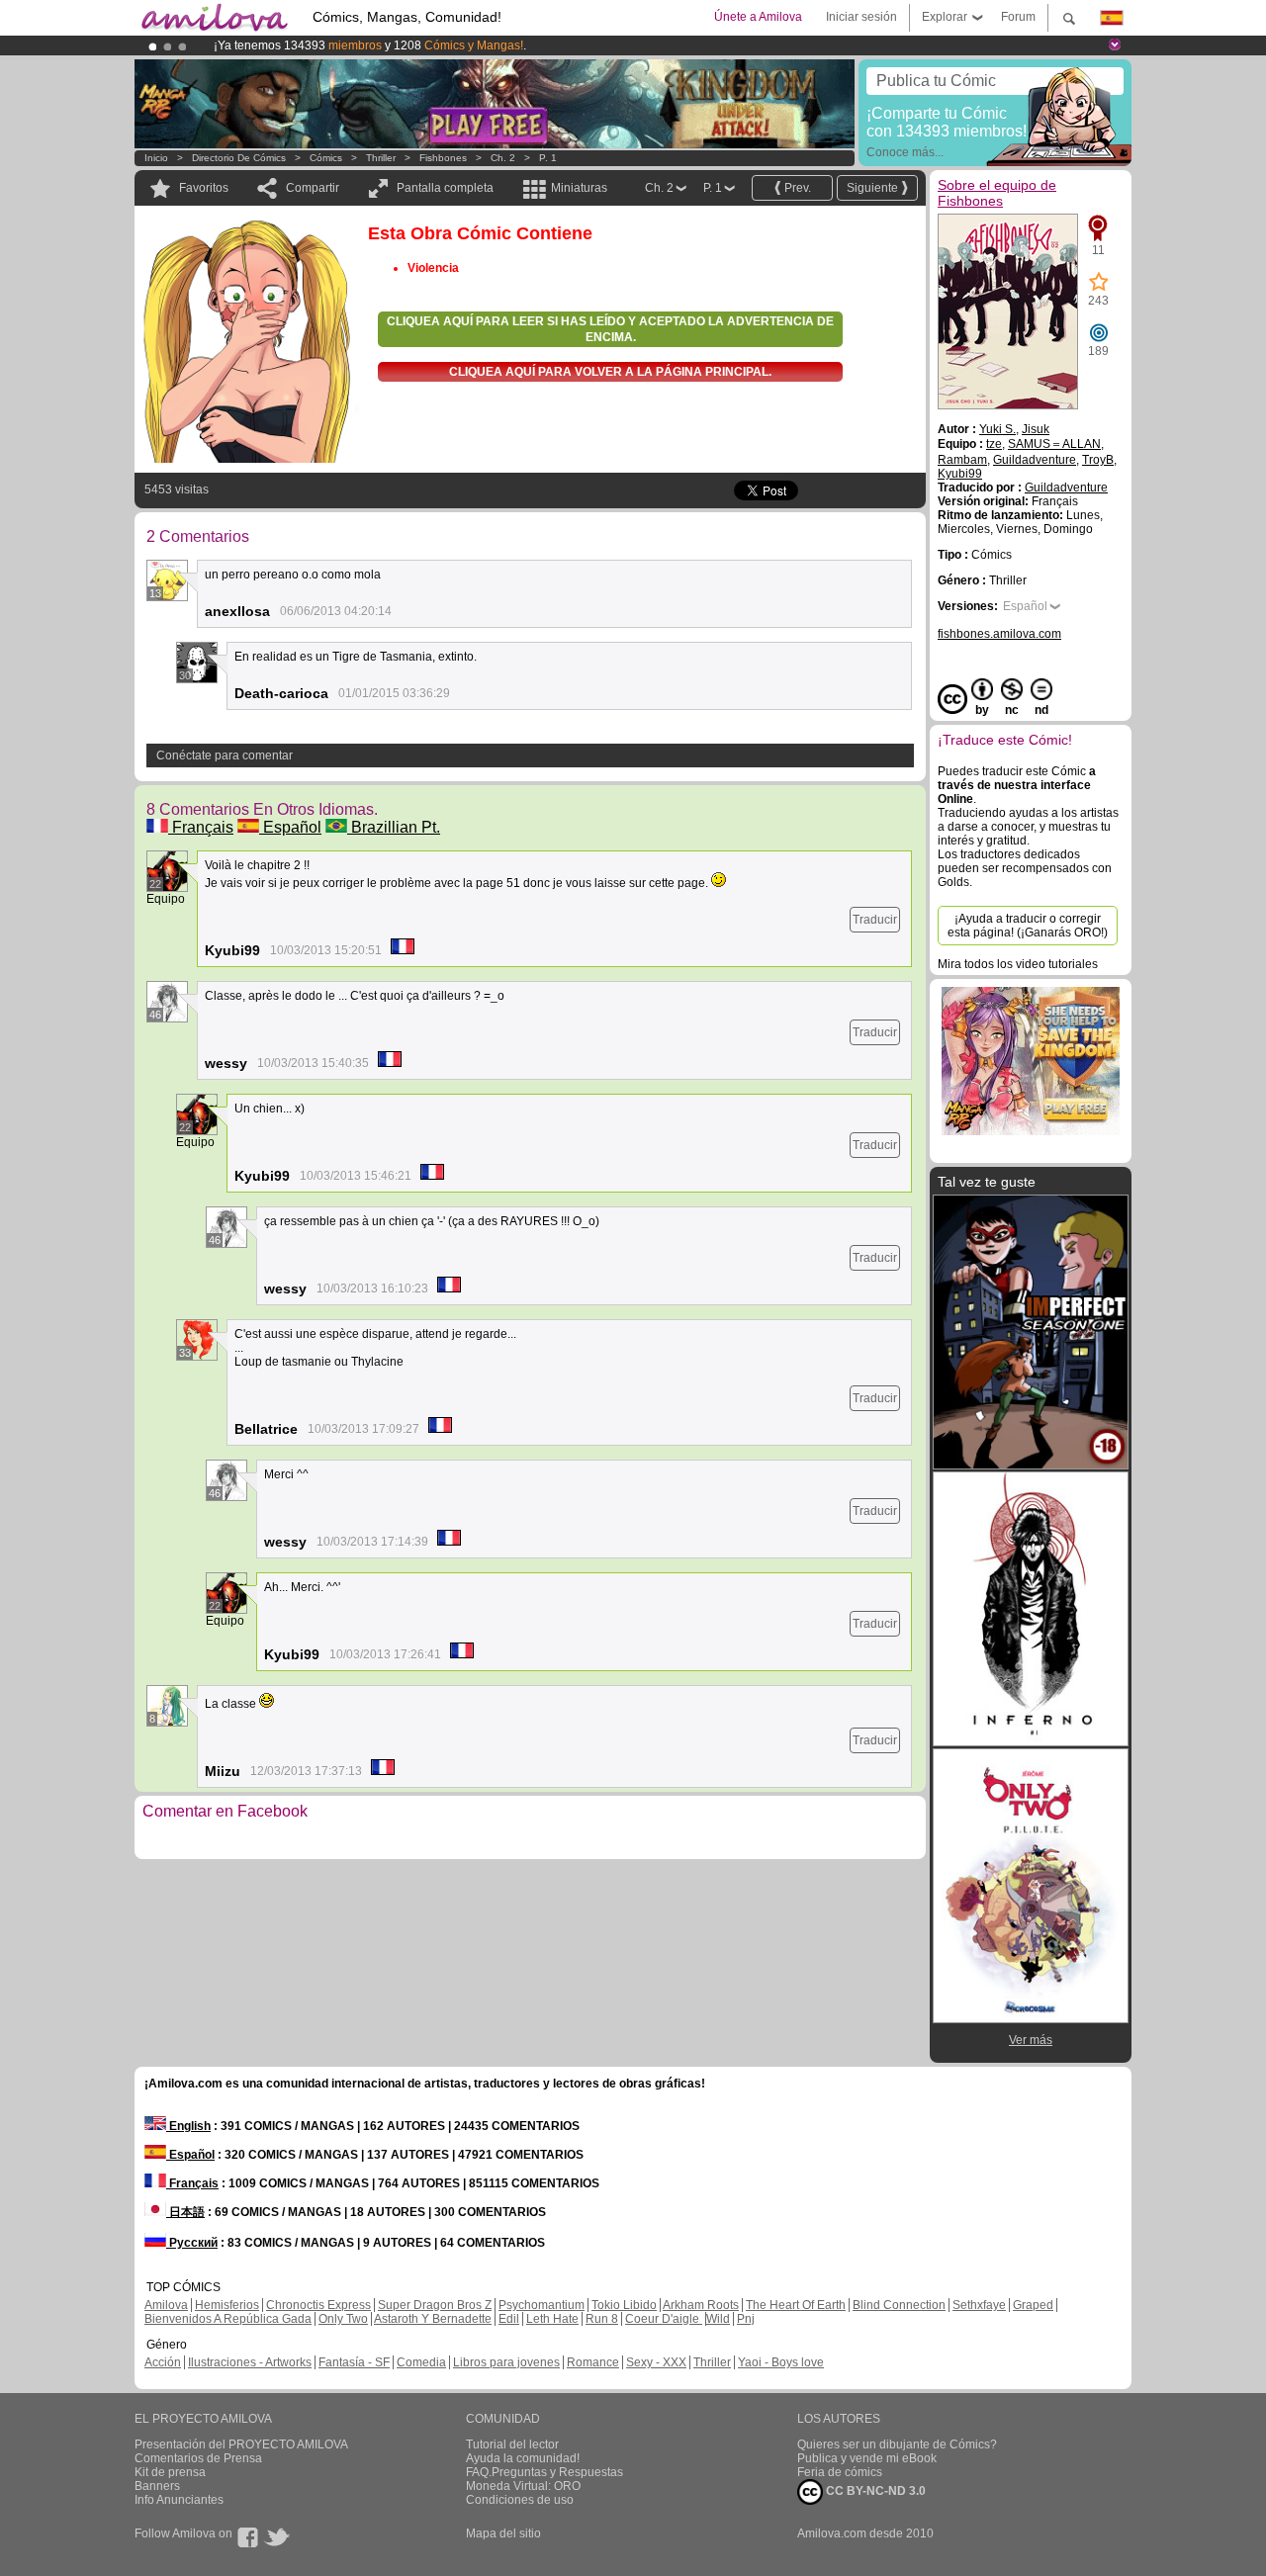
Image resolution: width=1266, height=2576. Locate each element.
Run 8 (602, 2319)
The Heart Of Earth (796, 2305)
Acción (163, 2362)
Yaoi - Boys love (781, 2362)
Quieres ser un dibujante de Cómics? (897, 2444)
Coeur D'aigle (664, 2319)
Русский (192, 2243)
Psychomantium (542, 2305)
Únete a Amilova (758, 17)
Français (201, 827)
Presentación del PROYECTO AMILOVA (241, 2444)
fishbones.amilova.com (999, 634)
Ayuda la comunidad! (523, 2458)
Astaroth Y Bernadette (433, 2319)
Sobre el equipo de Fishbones (997, 193)
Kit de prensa (170, 2472)
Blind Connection (899, 2305)
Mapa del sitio (503, 2533)
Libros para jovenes (506, 2362)
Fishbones (443, 158)
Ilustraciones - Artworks (250, 2362)
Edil (509, 2319)
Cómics (327, 158)
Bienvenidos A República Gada (228, 2319)
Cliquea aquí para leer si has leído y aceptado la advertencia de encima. (610, 329)
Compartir (313, 188)
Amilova (166, 2305)
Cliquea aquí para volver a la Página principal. (610, 372)
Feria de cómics (840, 2472)
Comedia (421, 2362)
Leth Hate (552, 2319)
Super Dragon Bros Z (435, 2305)
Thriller (381, 158)
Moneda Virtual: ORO (523, 2486)
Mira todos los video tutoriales (1018, 964)
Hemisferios (227, 2305)
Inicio (156, 158)
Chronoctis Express (318, 2305)
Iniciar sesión (861, 17)
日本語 (185, 2212)
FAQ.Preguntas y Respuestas (544, 2472)
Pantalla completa (445, 188)
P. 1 (548, 158)
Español (290, 827)
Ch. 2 (503, 158)
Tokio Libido (624, 2305)
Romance (593, 2362)
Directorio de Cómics (239, 158)
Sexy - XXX (656, 2362)
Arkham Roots (701, 2305)
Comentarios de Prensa (198, 2458)
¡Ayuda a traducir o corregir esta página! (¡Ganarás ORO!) (1028, 926)
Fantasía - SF (354, 2362)
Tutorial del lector (512, 2444)
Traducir (875, 920)
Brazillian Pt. (394, 827)
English (188, 2126)
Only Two (343, 2319)
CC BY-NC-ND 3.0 (874, 2491)
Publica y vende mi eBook (867, 2458)
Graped (1033, 2305)
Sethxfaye (979, 2305)
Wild (718, 2319)
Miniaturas (579, 188)
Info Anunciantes (179, 2500)
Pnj (746, 2319)
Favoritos (204, 188)
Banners (157, 2486)
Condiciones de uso (520, 2500)
